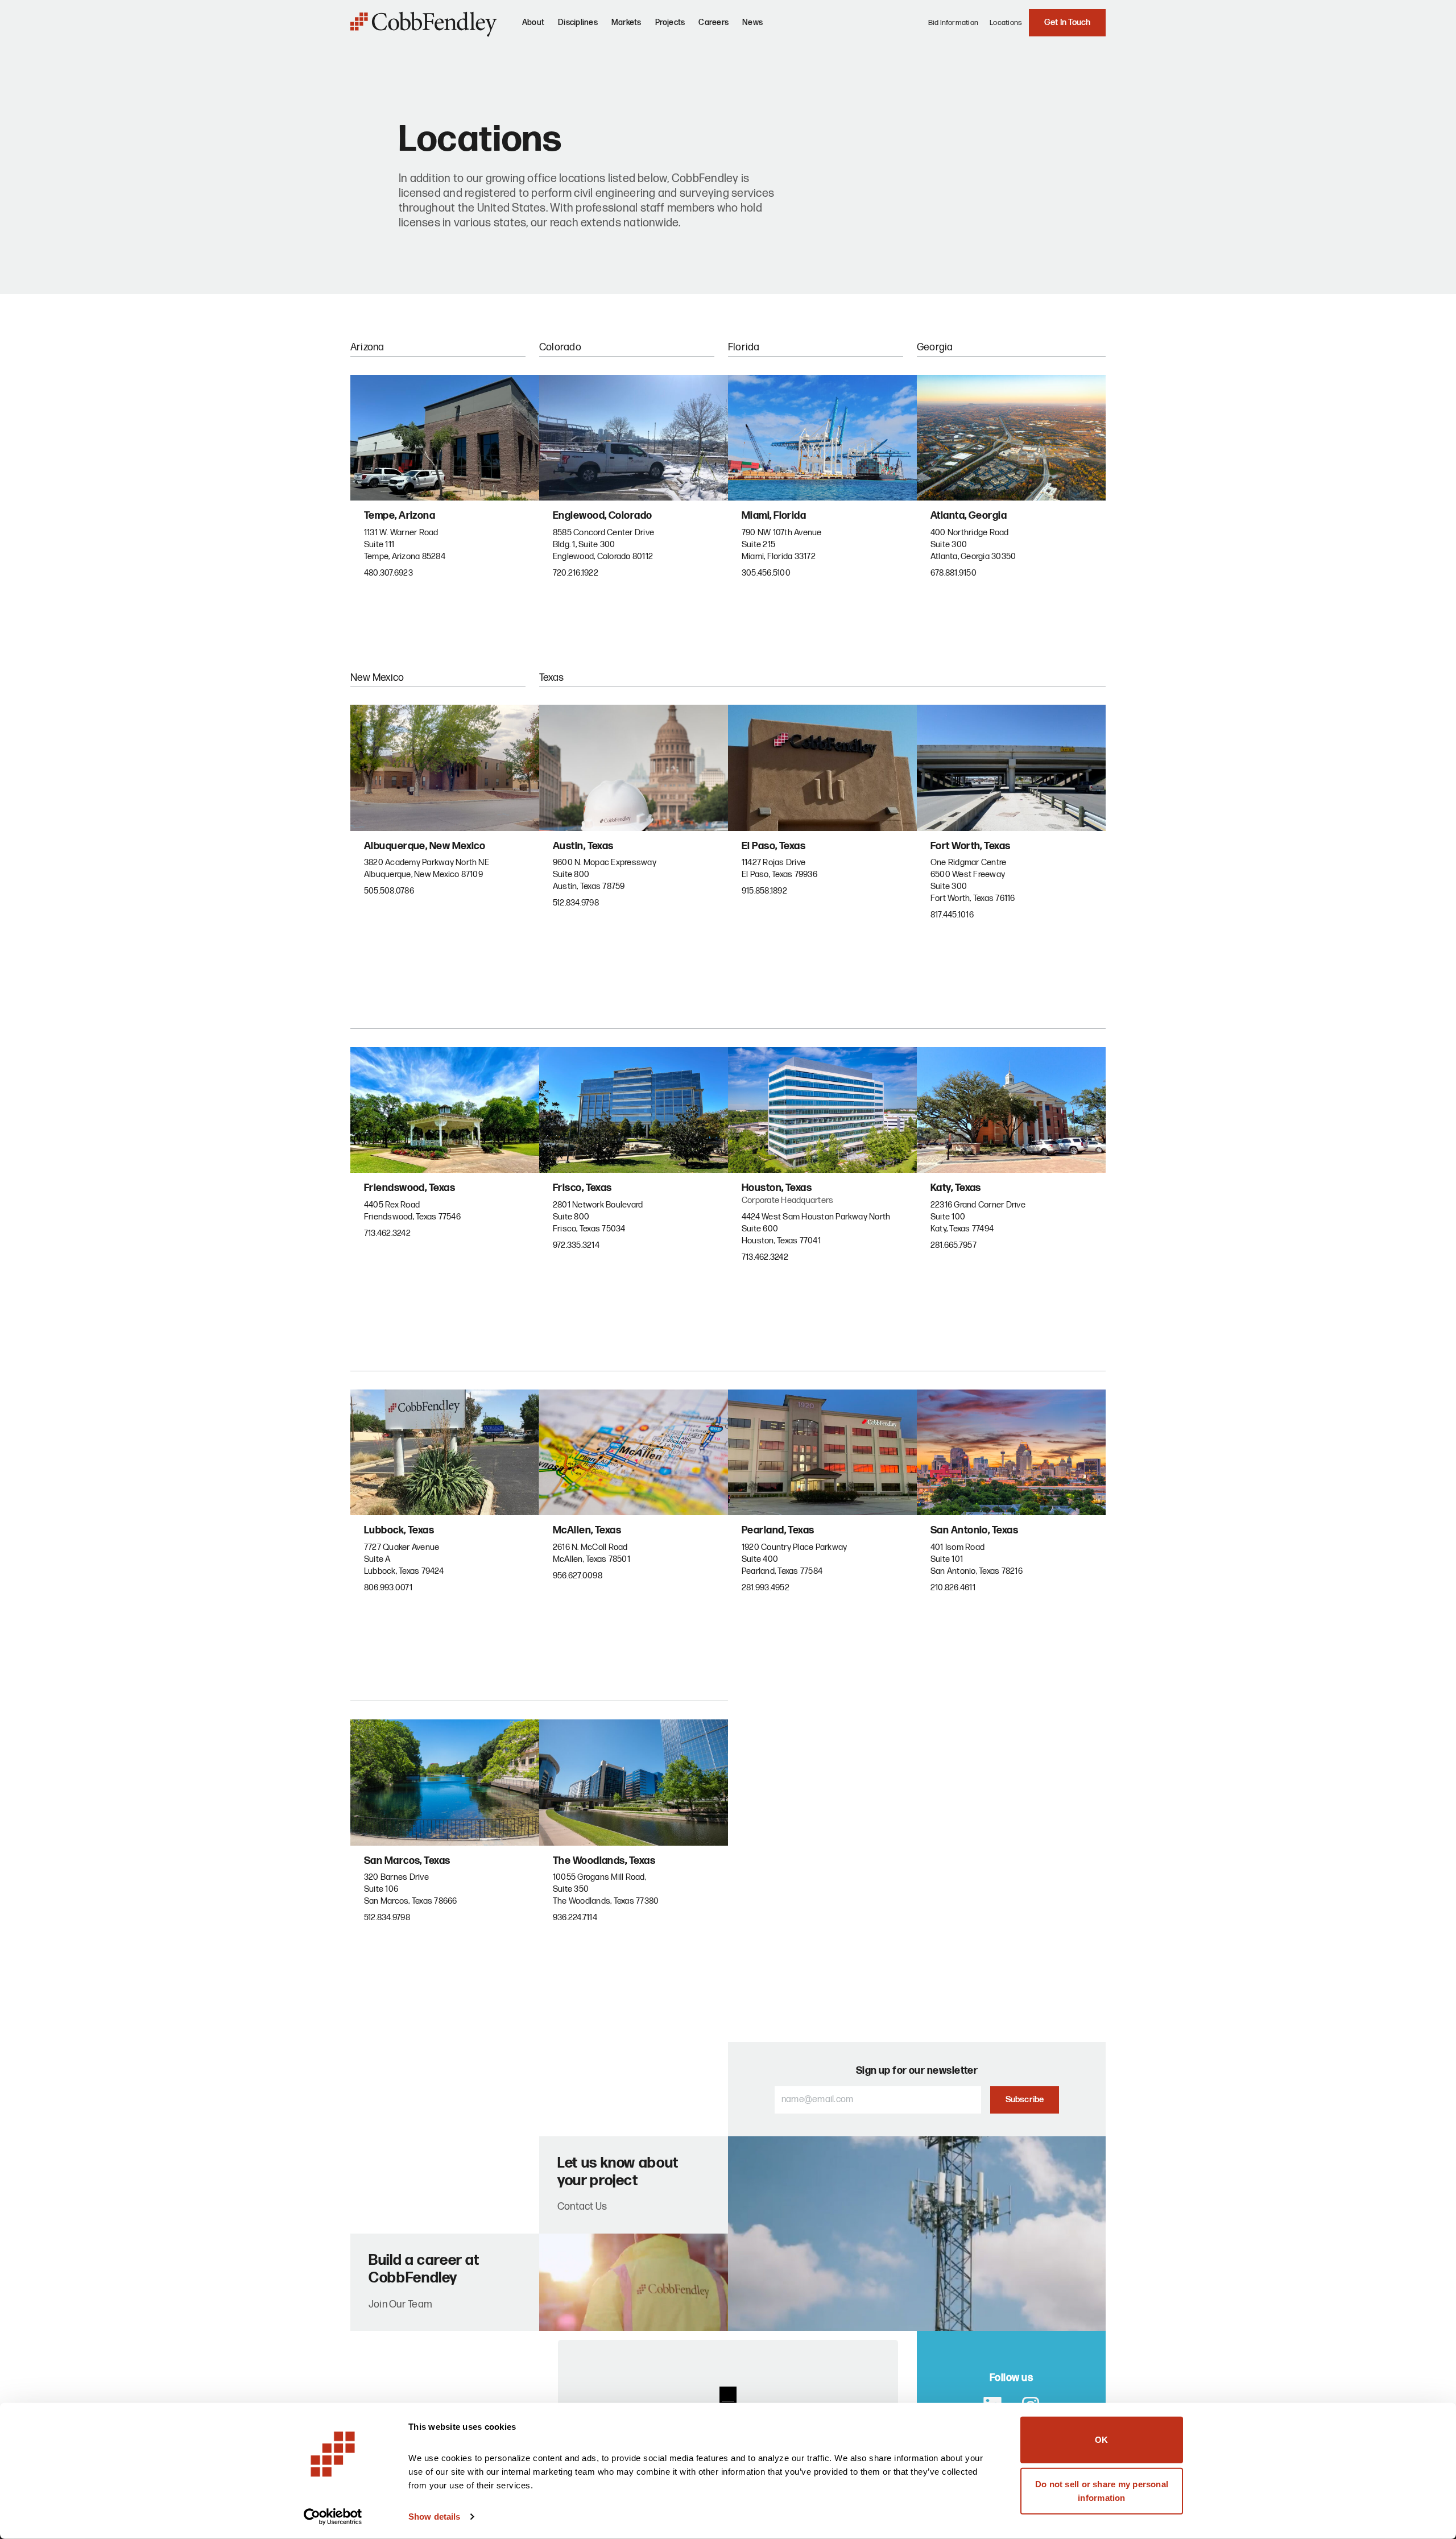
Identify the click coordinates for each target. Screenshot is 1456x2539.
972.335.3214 (576, 1245)
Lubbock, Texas (399, 1530)
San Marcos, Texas (407, 1861)
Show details (434, 2517)
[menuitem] (533, 27)
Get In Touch (1068, 22)
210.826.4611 (953, 1588)
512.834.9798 (576, 903)
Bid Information (954, 23)
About (533, 22)
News (752, 22)
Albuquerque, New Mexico (425, 846)
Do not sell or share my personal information (1102, 2490)
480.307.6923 (388, 573)
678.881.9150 (954, 573)
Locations (1006, 23)
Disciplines (578, 22)
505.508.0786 (389, 891)
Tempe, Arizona (400, 516)
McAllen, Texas (587, 1530)
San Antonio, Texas (974, 1530)
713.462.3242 (387, 1233)
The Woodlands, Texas (604, 1861)
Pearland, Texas (778, 1530)
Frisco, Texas (582, 1188)
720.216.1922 (576, 573)
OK (1101, 2440)
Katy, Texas (956, 1188)
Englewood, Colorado (603, 516)
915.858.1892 (764, 891)
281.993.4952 (766, 1588)
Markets (626, 22)
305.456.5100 (766, 573)
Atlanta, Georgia (969, 516)
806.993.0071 (388, 1588)
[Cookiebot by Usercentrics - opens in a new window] (333, 2517)
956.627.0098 (578, 1576)
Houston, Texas (777, 1188)
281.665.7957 (954, 1245)
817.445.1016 (952, 915)
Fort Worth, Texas (971, 846)
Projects (670, 22)
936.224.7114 (575, 1918)
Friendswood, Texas (409, 1188)
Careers (713, 22)
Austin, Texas (583, 846)
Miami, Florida (774, 516)
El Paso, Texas (773, 846)
